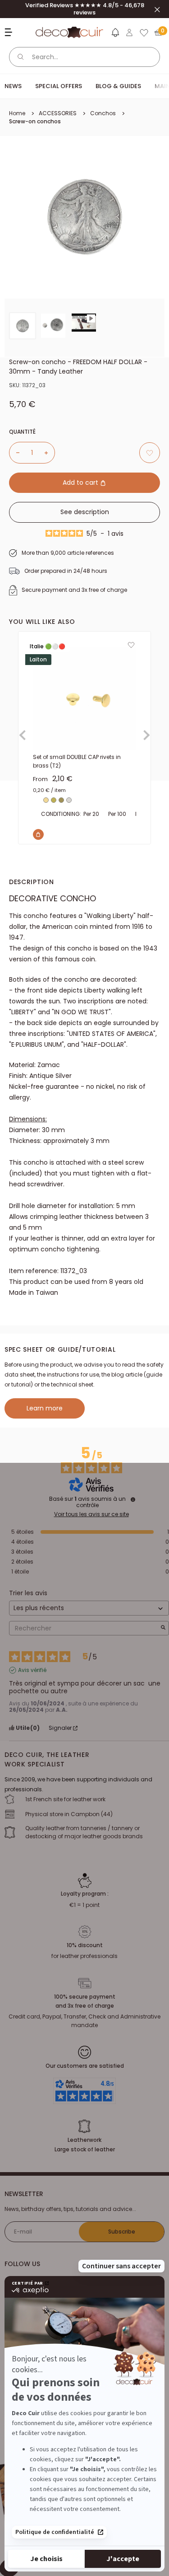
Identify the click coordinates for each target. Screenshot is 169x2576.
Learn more (45, 1408)
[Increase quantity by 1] (50, 453)
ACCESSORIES (58, 113)
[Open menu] (10, 32)
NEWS (13, 86)
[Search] (21, 57)
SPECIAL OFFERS (59, 86)
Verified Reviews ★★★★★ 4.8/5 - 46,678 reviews (85, 9)
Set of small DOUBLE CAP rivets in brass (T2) (77, 761)
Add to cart (81, 482)
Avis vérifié (32, 1670)
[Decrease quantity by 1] (14, 453)
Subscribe (122, 2232)
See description (85, 512)
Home (17, 113)
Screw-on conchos (35, 121)
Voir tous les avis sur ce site (91, 1514)
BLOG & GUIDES (118, 86)
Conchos (103, 113)
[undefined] (133, 1499)
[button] (115, 34)
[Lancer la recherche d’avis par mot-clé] (163, 1628)
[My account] (129, 33)
